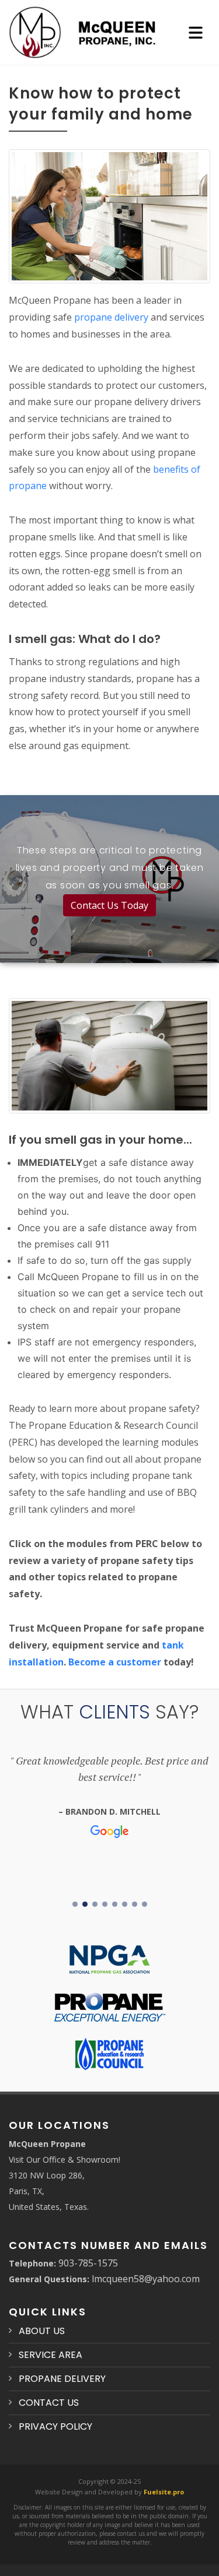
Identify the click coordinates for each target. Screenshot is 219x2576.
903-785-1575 (88, 2263)
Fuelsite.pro (164, 2492)
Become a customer (115, 1662)
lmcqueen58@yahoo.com (146, 2279)
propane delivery (111, 317)
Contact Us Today (109, 905)
